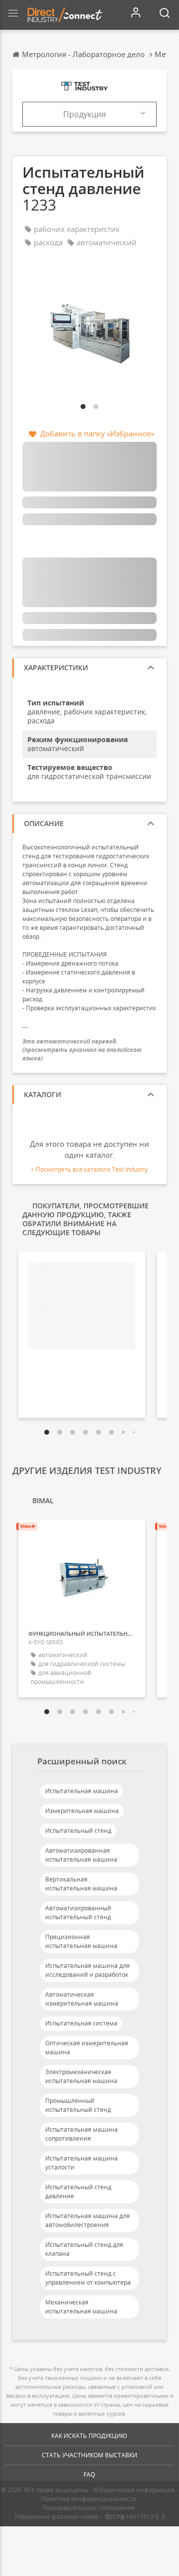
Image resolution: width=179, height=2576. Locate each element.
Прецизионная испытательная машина (81, 1941)
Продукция (85, 114)
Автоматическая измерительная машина (82, 1999)
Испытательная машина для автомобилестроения (88, 2220)
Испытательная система (81, 2023)
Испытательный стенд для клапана (84, 2249)
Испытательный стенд (78, 1831)
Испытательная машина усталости (82, 2163)
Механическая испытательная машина (81, 2307)
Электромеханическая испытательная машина (81, 2076)
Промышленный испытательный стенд (78, 2105)
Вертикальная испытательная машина (81, 1884)
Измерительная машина (82, 1811)
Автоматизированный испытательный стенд (78, 1913)
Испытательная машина (82, 1791)
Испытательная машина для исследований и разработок (88, 1970)
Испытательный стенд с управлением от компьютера (88, 2278)
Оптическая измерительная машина (87, 2048)
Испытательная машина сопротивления (82, 2134)
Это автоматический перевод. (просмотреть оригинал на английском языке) (82, 1050)
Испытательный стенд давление (78, 2192)
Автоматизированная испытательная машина (81, 1855)
